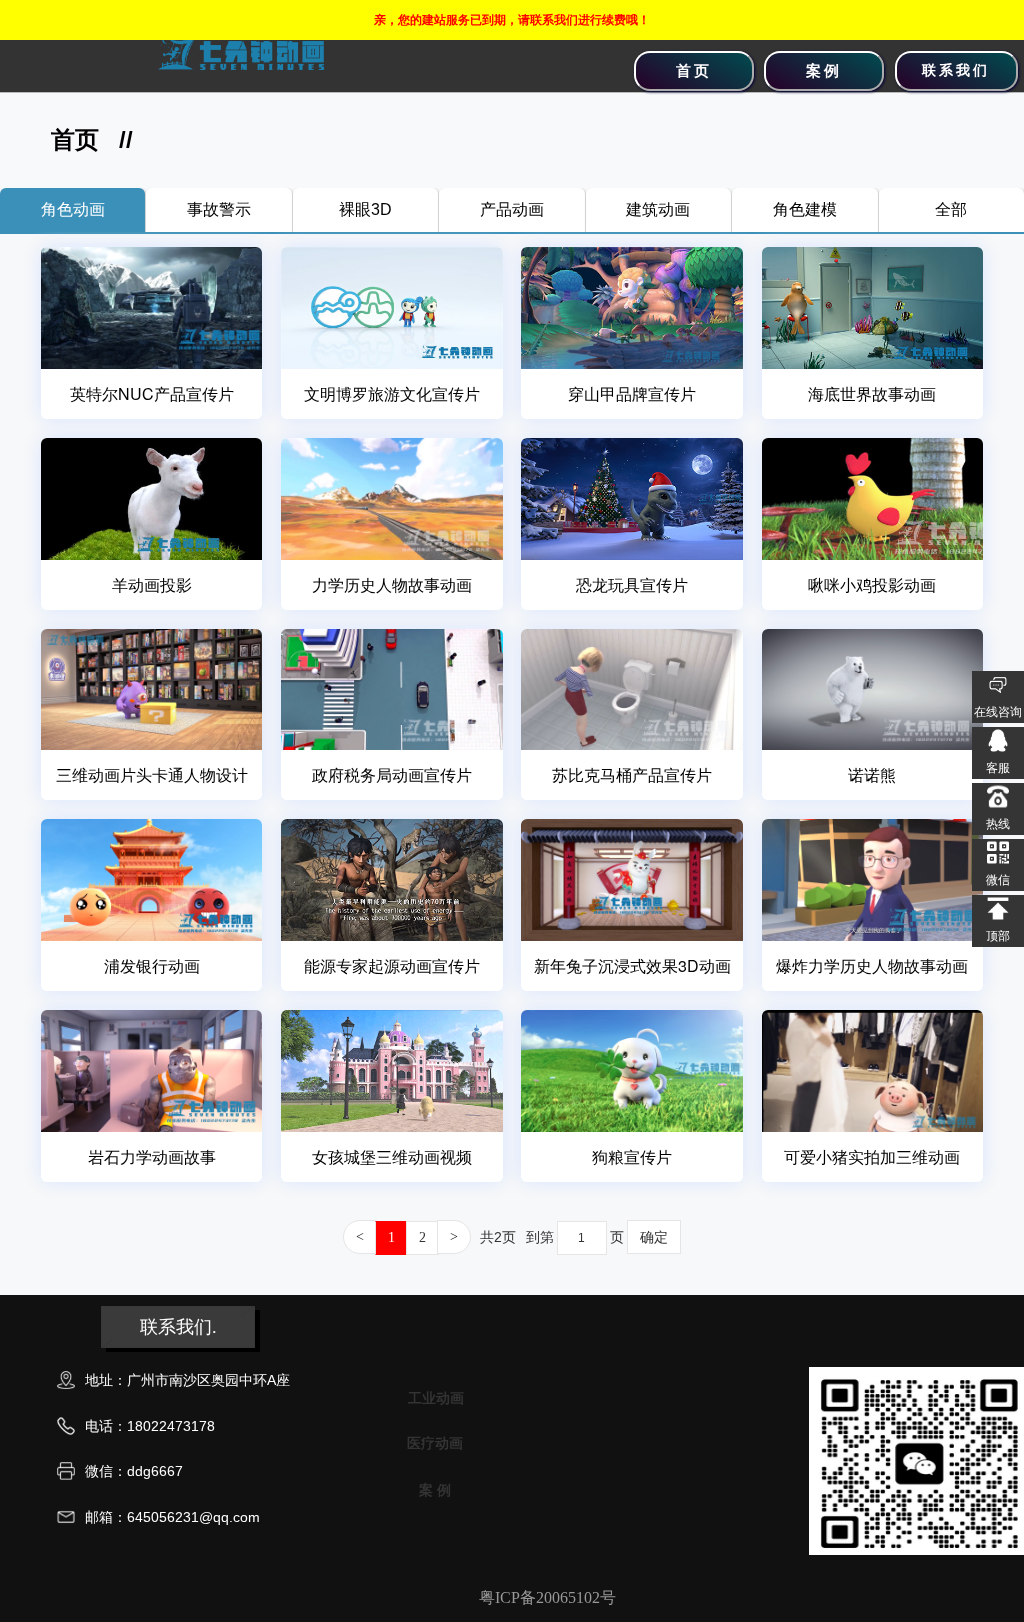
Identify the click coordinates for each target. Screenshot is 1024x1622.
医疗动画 (435, 1443)
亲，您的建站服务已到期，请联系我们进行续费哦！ (512, 20)
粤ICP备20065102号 (547, 1597)
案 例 (435, 1490)
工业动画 (436, 1398)
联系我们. (178, 1327)
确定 (654, 1237)
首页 (694, 71)
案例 (824, 71)
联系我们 (956, 70)
